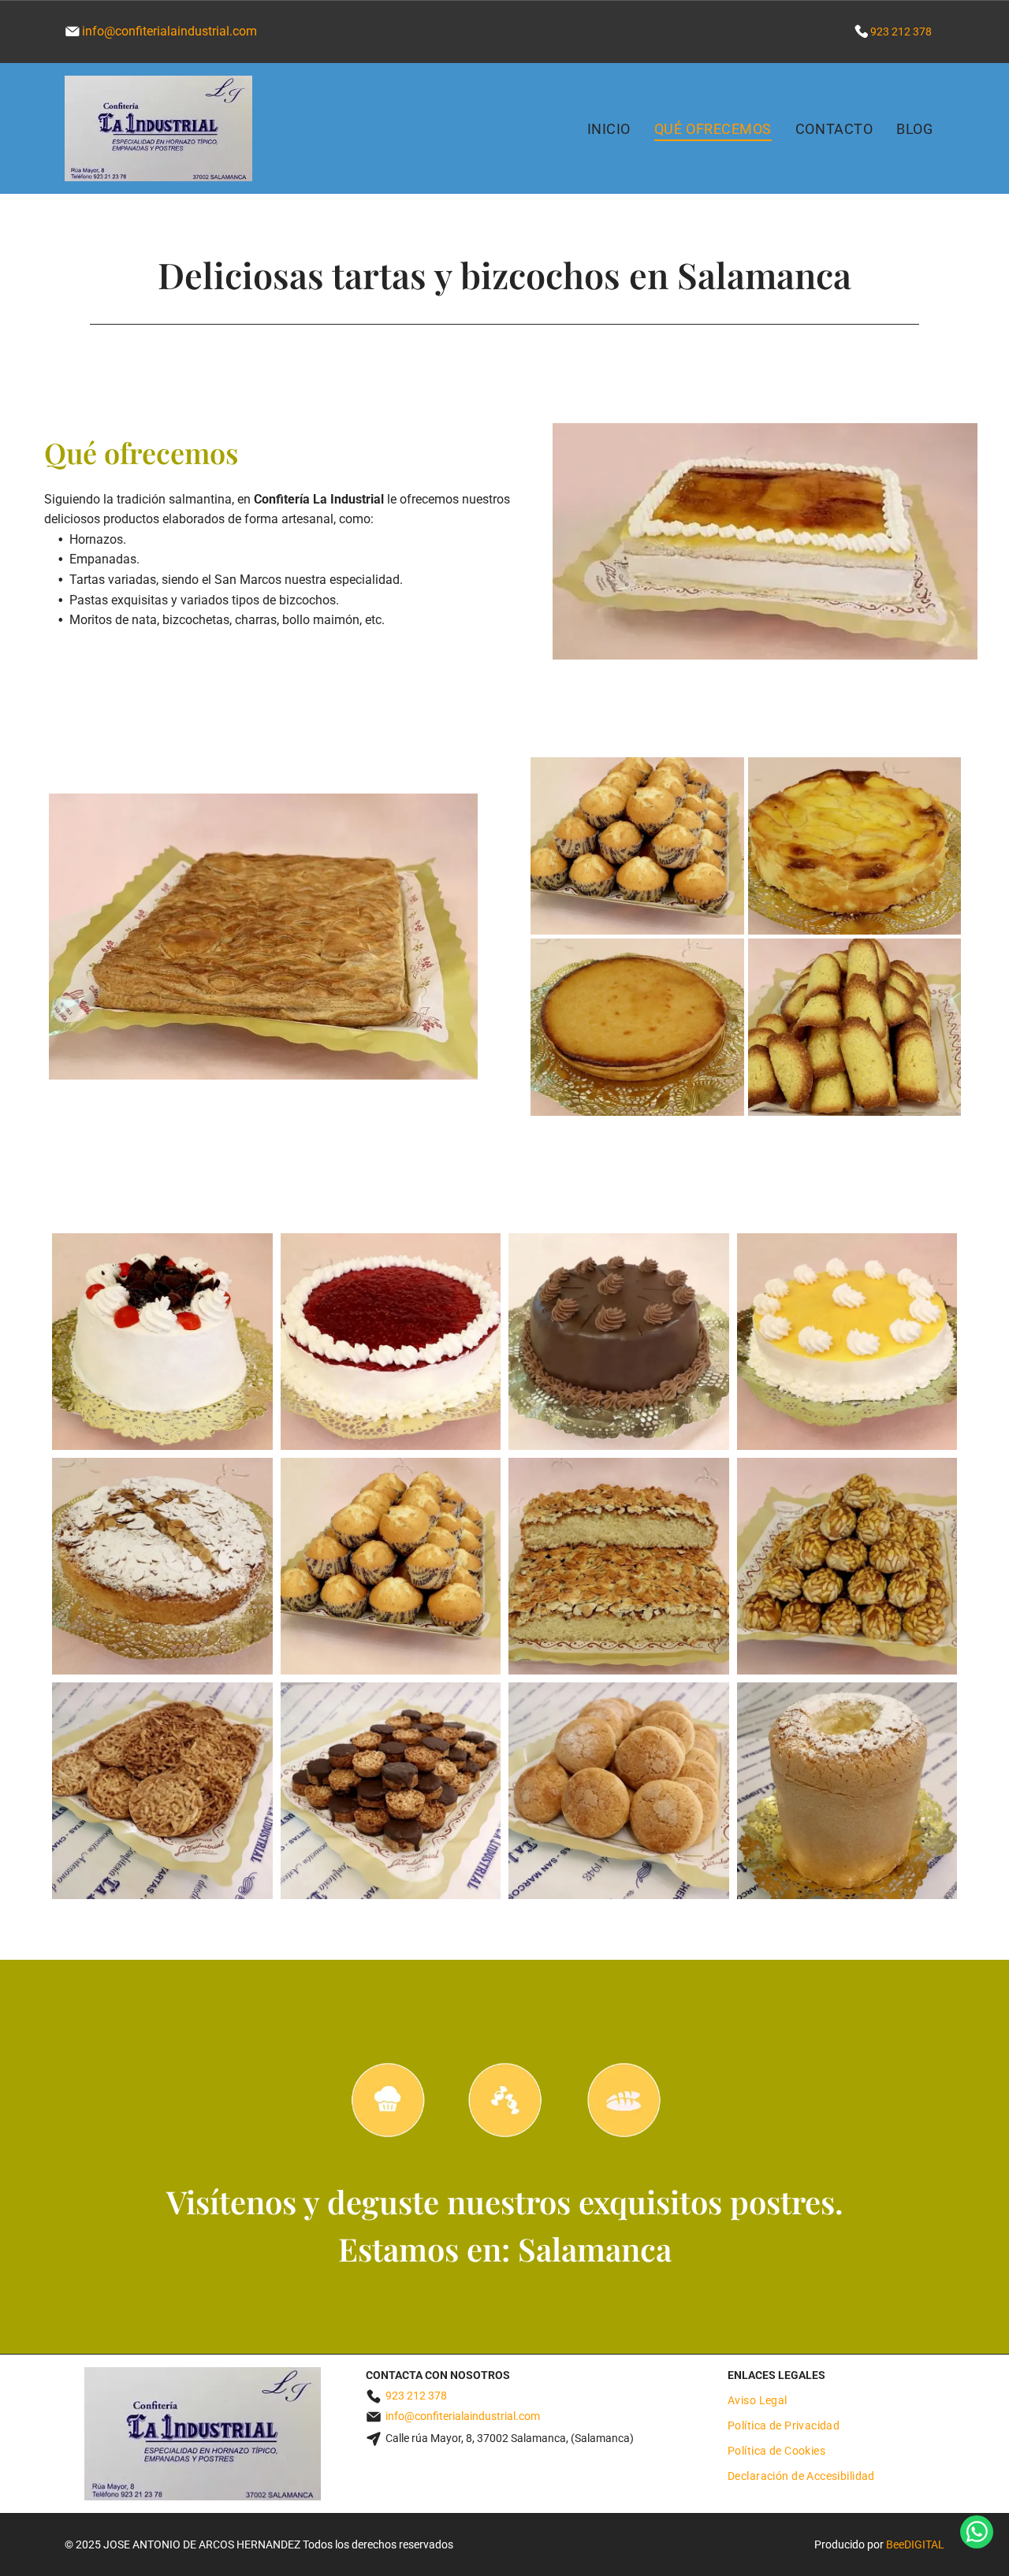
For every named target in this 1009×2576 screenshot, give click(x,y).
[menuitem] (609, 128)
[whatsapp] (977, 2534)
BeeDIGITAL (915, 2544)
